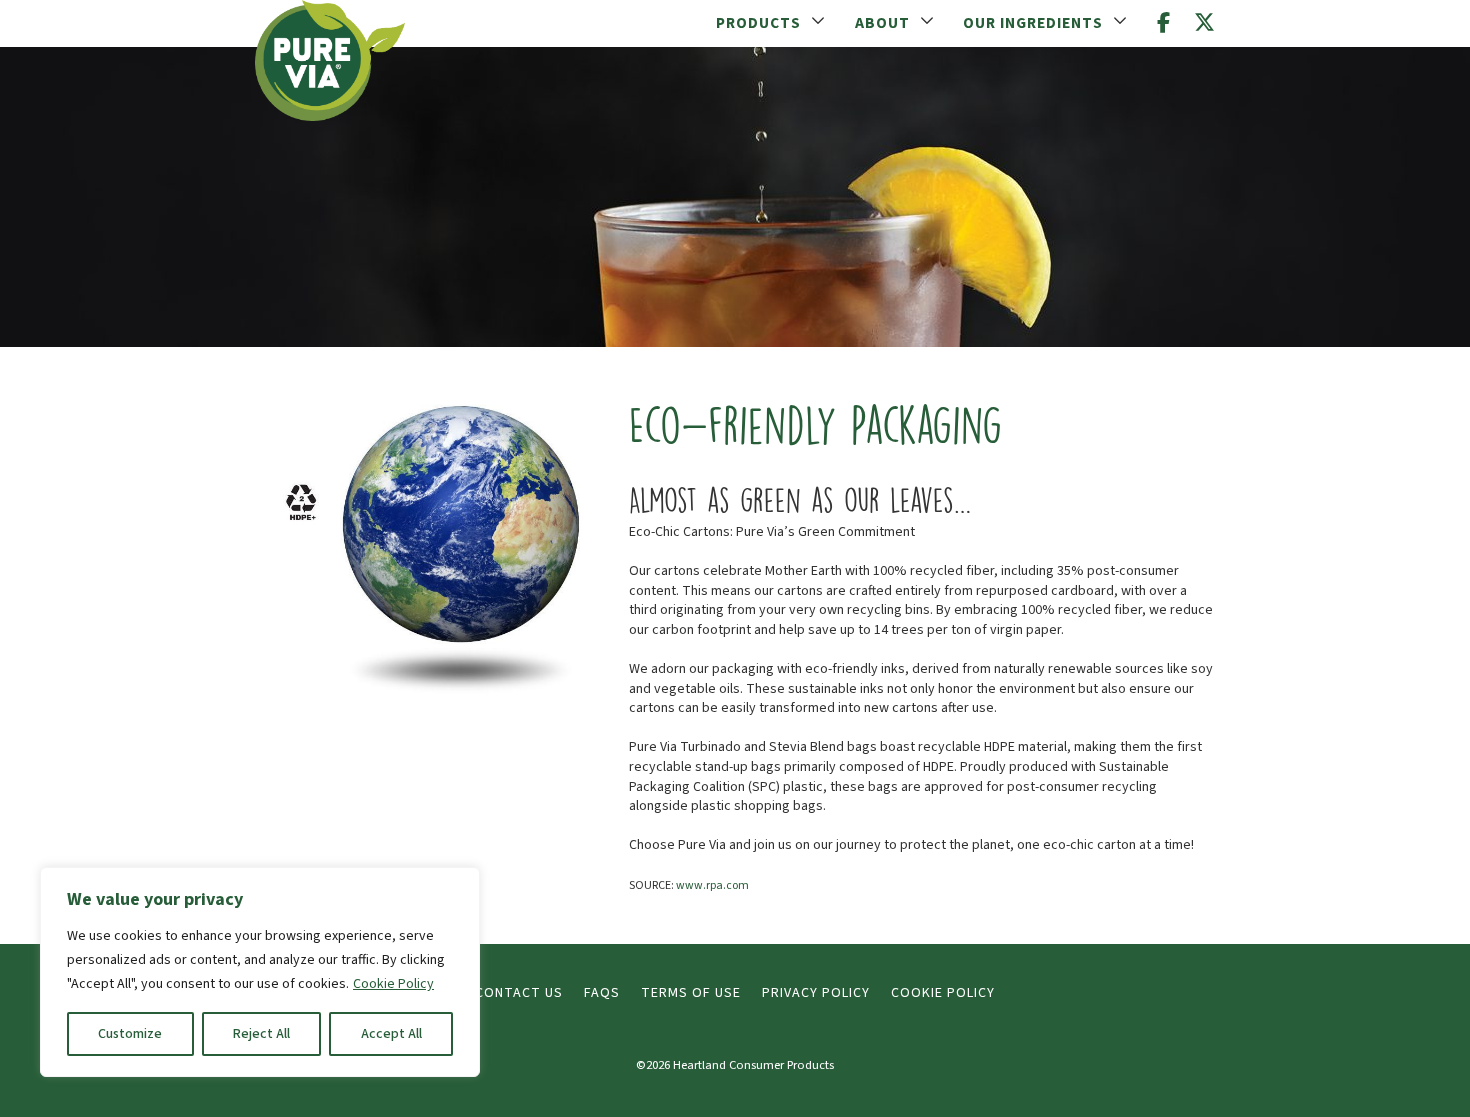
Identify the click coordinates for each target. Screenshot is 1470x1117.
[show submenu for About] (927, 22)
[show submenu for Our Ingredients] (1120, 22)
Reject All (261, 1034)
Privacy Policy (816, 993)
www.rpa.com (712, 885)
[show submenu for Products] (818, 22)
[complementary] (260, 972)
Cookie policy (943, 993)
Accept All (391, 1034)
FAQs (602, 993)
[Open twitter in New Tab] (1204, 23)
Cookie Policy (393, 984)
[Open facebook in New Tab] (1163, 23)
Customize (130, 1034)
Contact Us (519, 993)
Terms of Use (691, 993)
